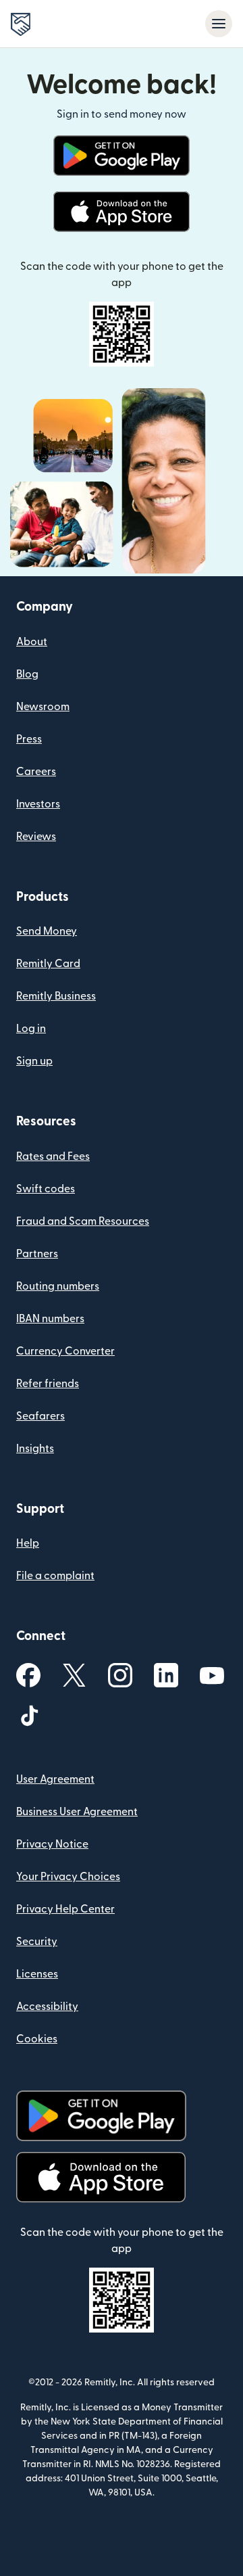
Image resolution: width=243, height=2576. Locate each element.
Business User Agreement (77, 1812)
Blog (27, 674)
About (32, 642)
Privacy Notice (52, 1844)
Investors (38, 804)
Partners (37, 1254)
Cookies (37, 2039)
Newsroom (43, 707)
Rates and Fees (53, 1156)
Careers (36, 772)
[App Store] (121, 212)
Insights (35, 1449)
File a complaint (55, 1576)
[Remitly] (21, 24)
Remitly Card (48, 964)
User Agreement (55, 1779)
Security (37, 1942)
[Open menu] (219, 24)
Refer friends (48, 1384)
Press (29, 739)
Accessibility (47, 2007)
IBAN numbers (50, 1319)
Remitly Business (56, 996)
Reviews (36, 837)
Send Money (47, 931)
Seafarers (40, 1416)
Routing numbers (58, 1286)
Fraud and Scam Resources (83, 1221)
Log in (31, 1029)
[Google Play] (121, 156)
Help (28, 1543)
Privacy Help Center (65, 1909)
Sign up (34, 1061)
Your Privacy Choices (68, 1877)
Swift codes (46, 1189)
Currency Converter (65, 1351)
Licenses (37, 1974)
